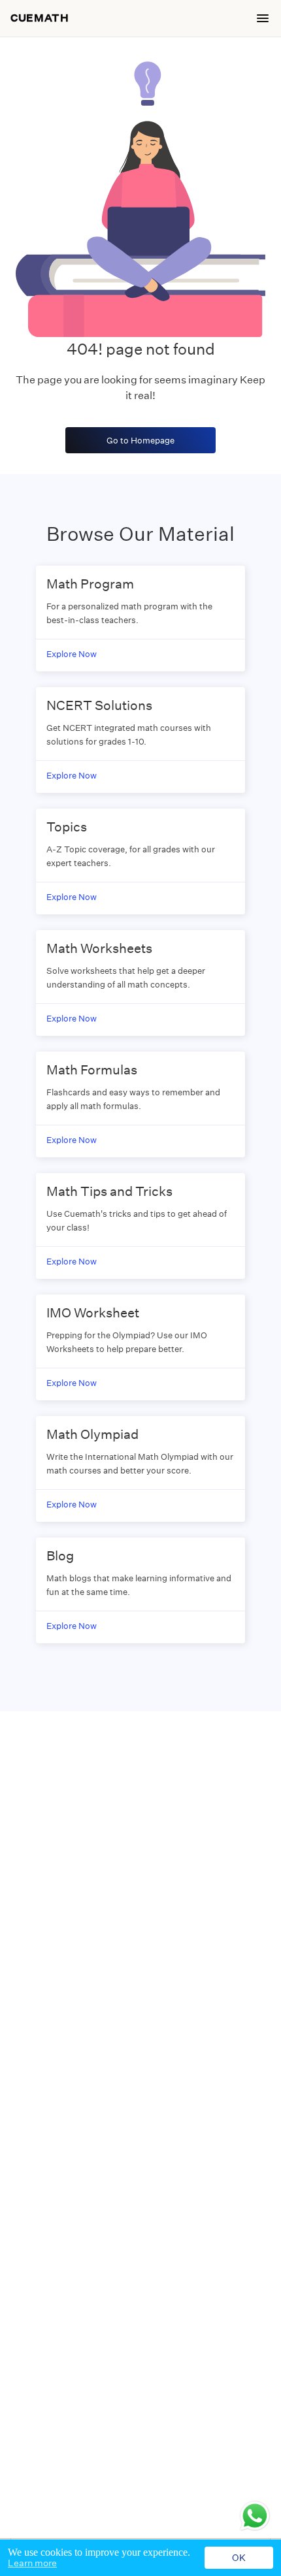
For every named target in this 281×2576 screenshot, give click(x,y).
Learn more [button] (32, 2563)
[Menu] (263, 18)
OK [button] (239, 2558)
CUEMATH (40, 18)
